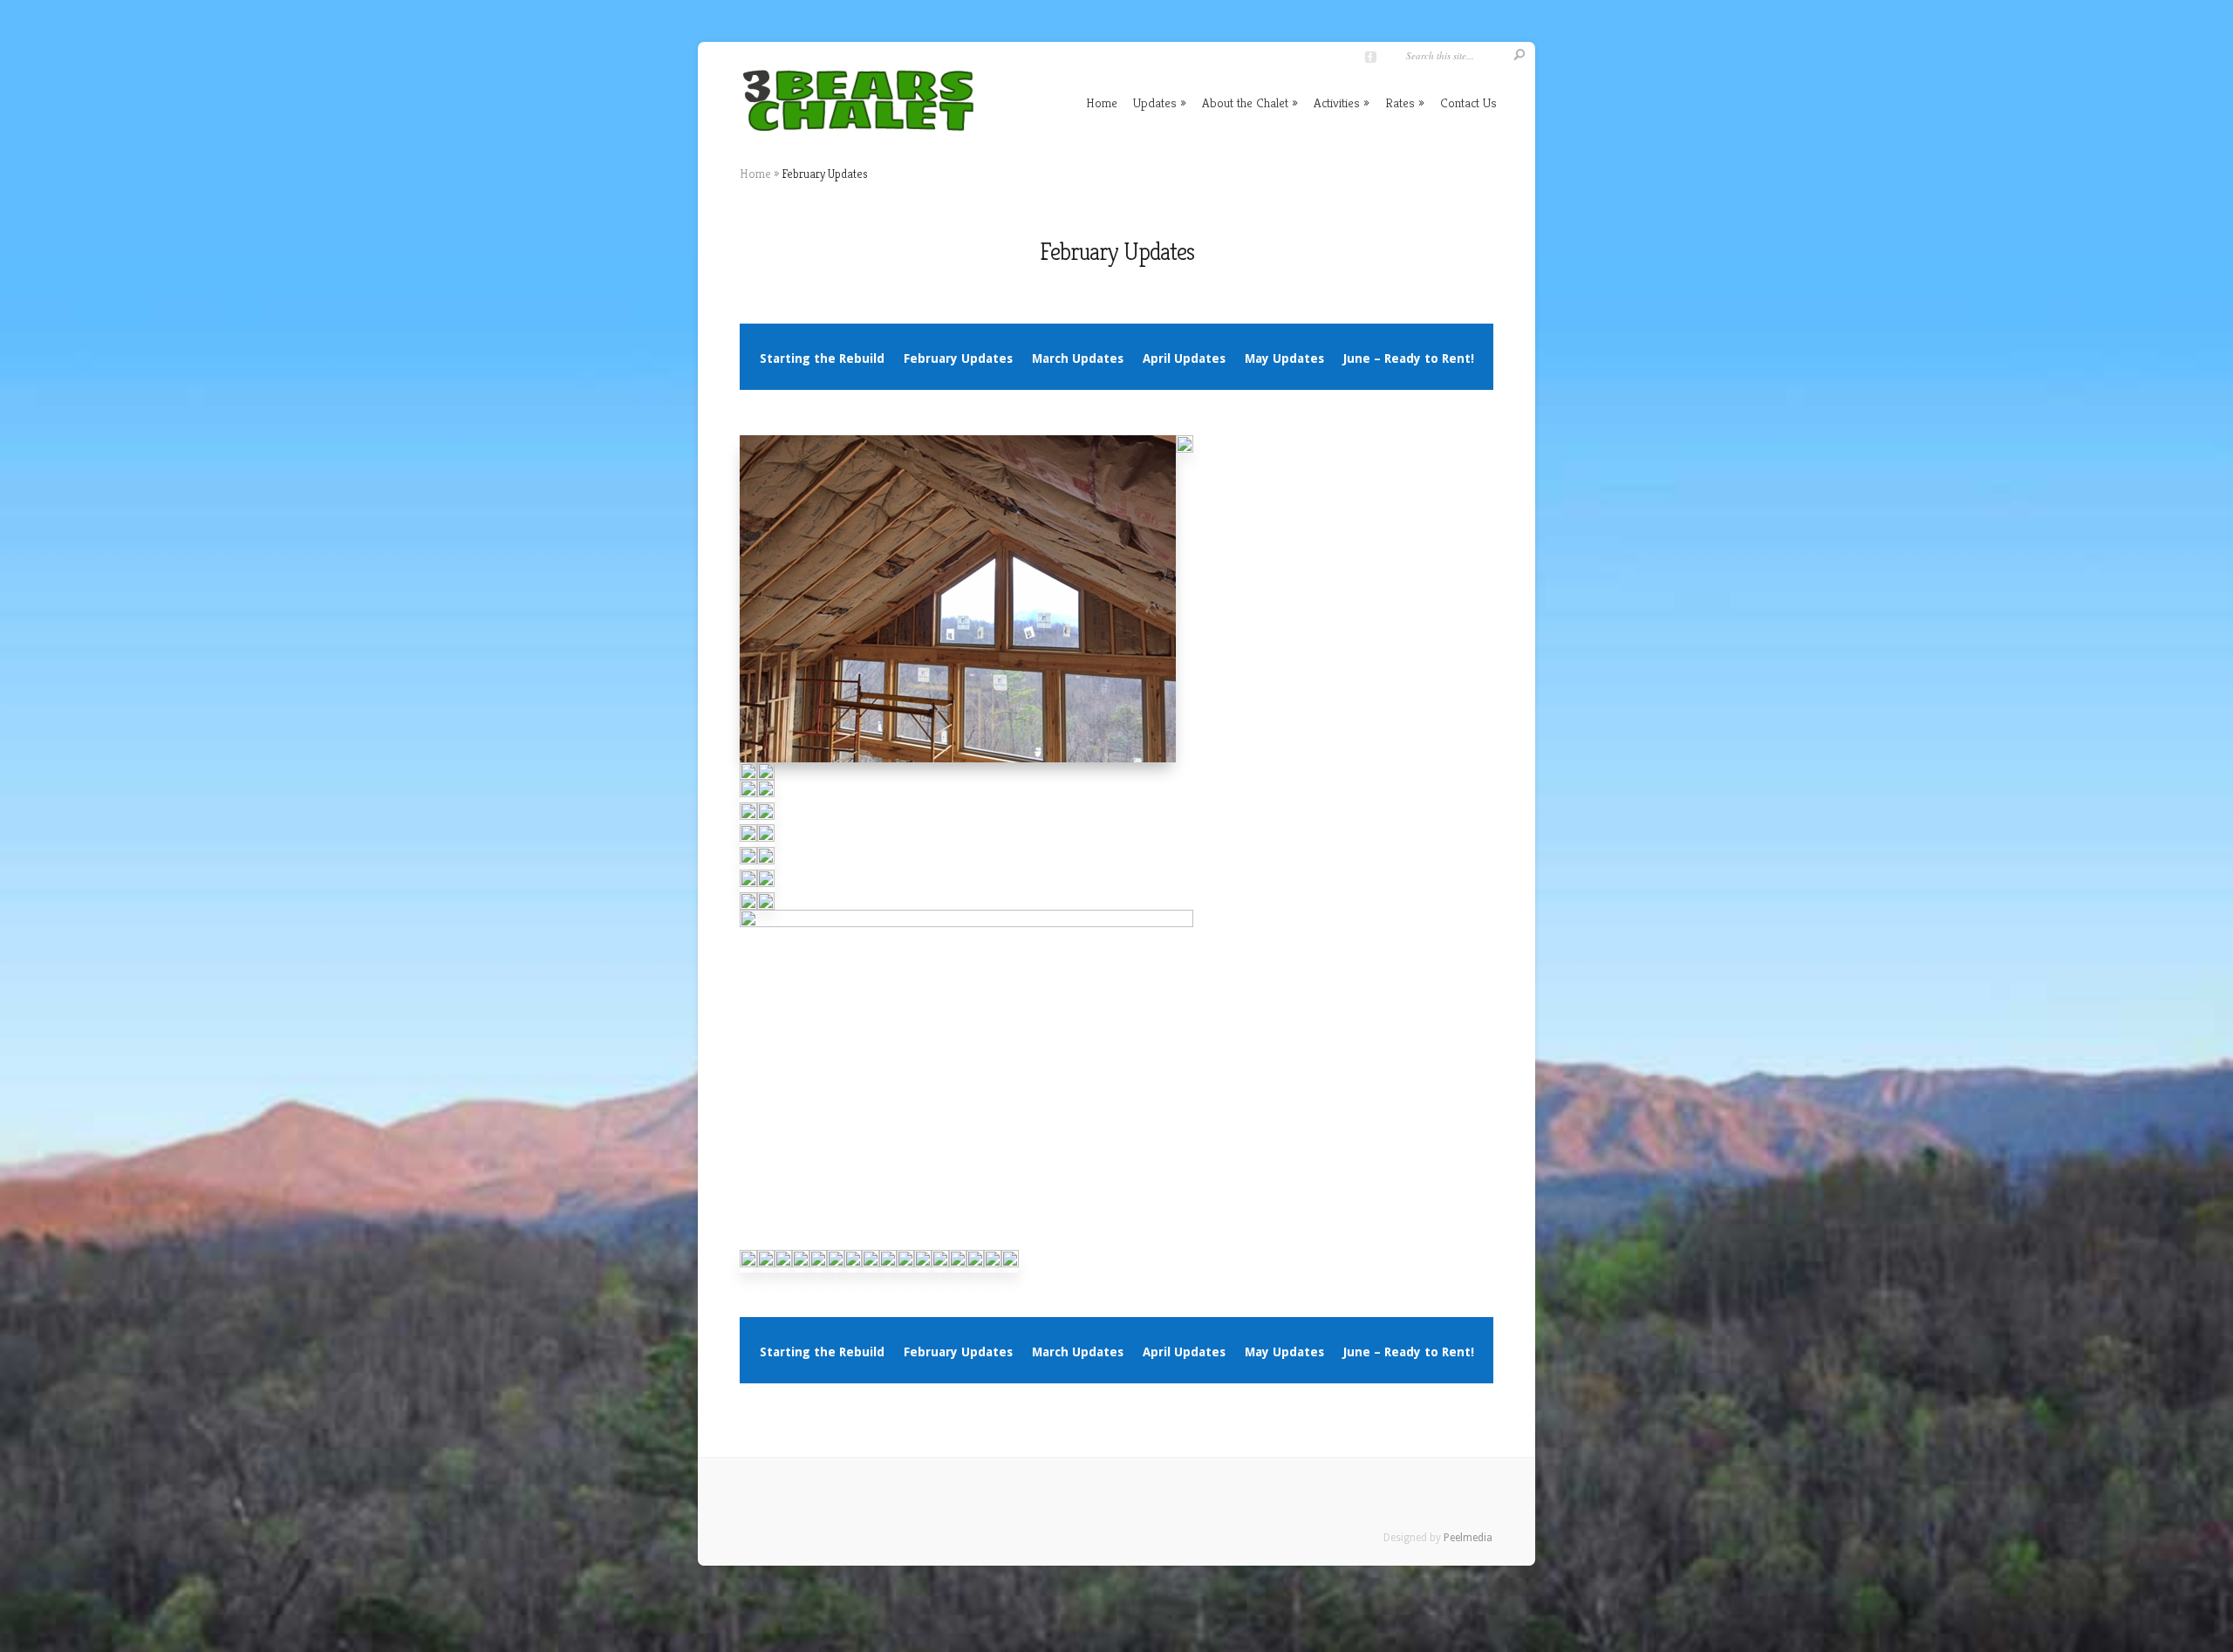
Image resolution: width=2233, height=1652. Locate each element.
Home (1102, 102)
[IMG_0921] (801, 1268)
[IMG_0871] (748, 865)
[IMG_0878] (766, 888)
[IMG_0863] (748, 798)
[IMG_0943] (940, 1268)
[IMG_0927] (818, 1268)
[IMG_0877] (748, 888)
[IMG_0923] (783, 1268)
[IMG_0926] (748, 1268)
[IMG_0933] (871, 1268)
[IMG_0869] (748, 843)
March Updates (1078, 359)
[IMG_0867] (748, 821)
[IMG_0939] (905, 1268)
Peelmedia (1468, 1538)
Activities (1337, 102)
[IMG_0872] (766, 865)
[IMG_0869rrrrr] (766, 843)
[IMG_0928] (836, 1268)
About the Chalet (1245, 102)
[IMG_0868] (766, 821)
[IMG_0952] (993, 1268)
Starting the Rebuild (822, 359)
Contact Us (1468, 102)
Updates (1155, 102)
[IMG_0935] (888, 1268)
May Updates (1284, 359)
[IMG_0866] (766, 798)
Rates (1400, 102)
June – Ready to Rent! (1409, 359)
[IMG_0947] (975, 1268)
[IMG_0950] (958, 1268)
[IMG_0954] (1010, 1268)
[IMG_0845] (958, 763)
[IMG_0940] (923, 1268)
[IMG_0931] (853, 1268)
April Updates (1184, 359)
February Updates (958, 359)
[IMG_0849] (1185, 454)
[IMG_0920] (766, 1268)
